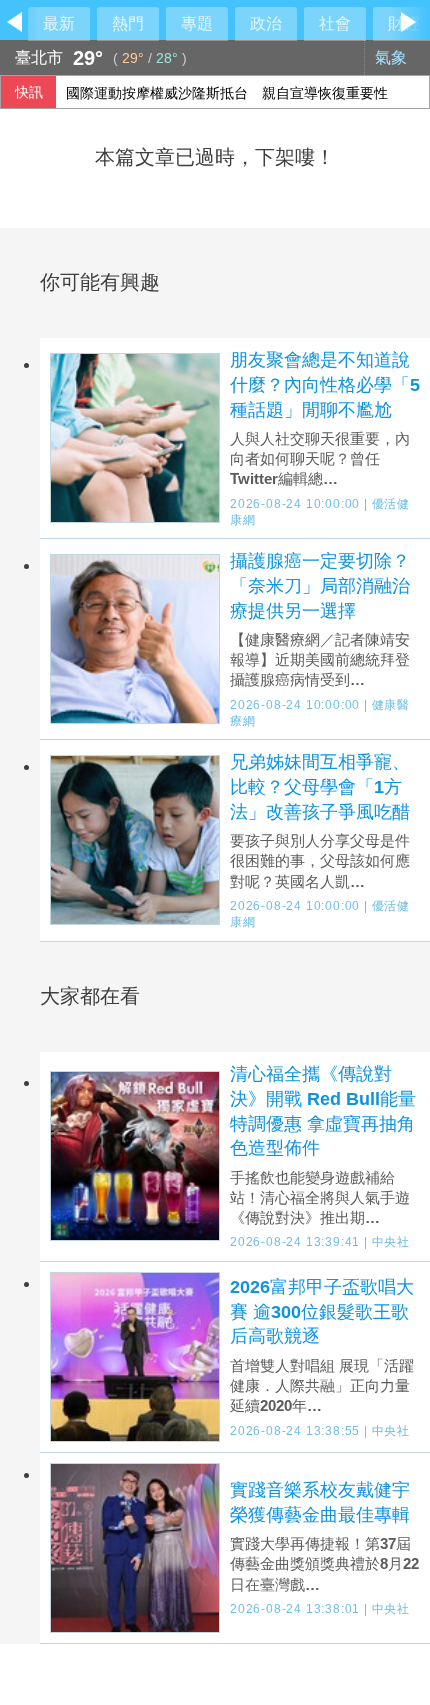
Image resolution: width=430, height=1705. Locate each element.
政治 (266, 23)
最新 (59, 23)
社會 (335, 23)
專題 (197, 23)
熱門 (128, 23)
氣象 (393, 57)
